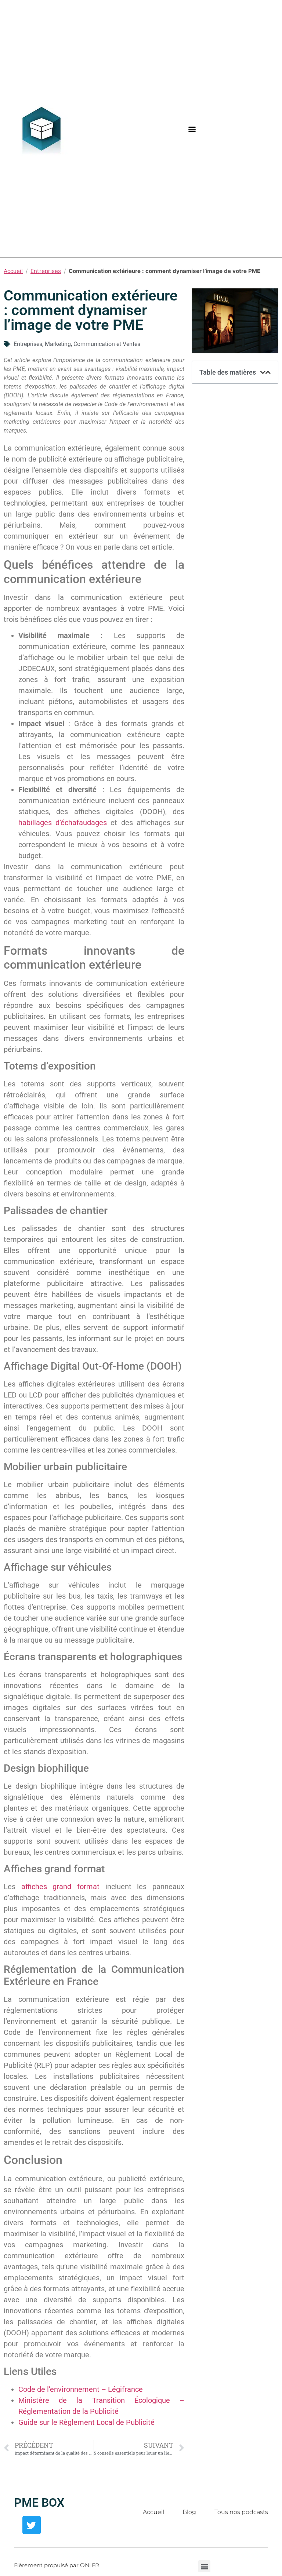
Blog (189, 2512)
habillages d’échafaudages (63, 823)
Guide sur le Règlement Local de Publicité (86, 2422)
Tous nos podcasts (241, 2512)
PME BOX (39, 2503)
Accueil (13, 271)
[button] (192, 129)
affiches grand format (60, 1887)
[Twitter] (32, 2525)
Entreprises (46, 271)
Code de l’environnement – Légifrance (81, 2389)
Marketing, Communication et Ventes (93, 344)
